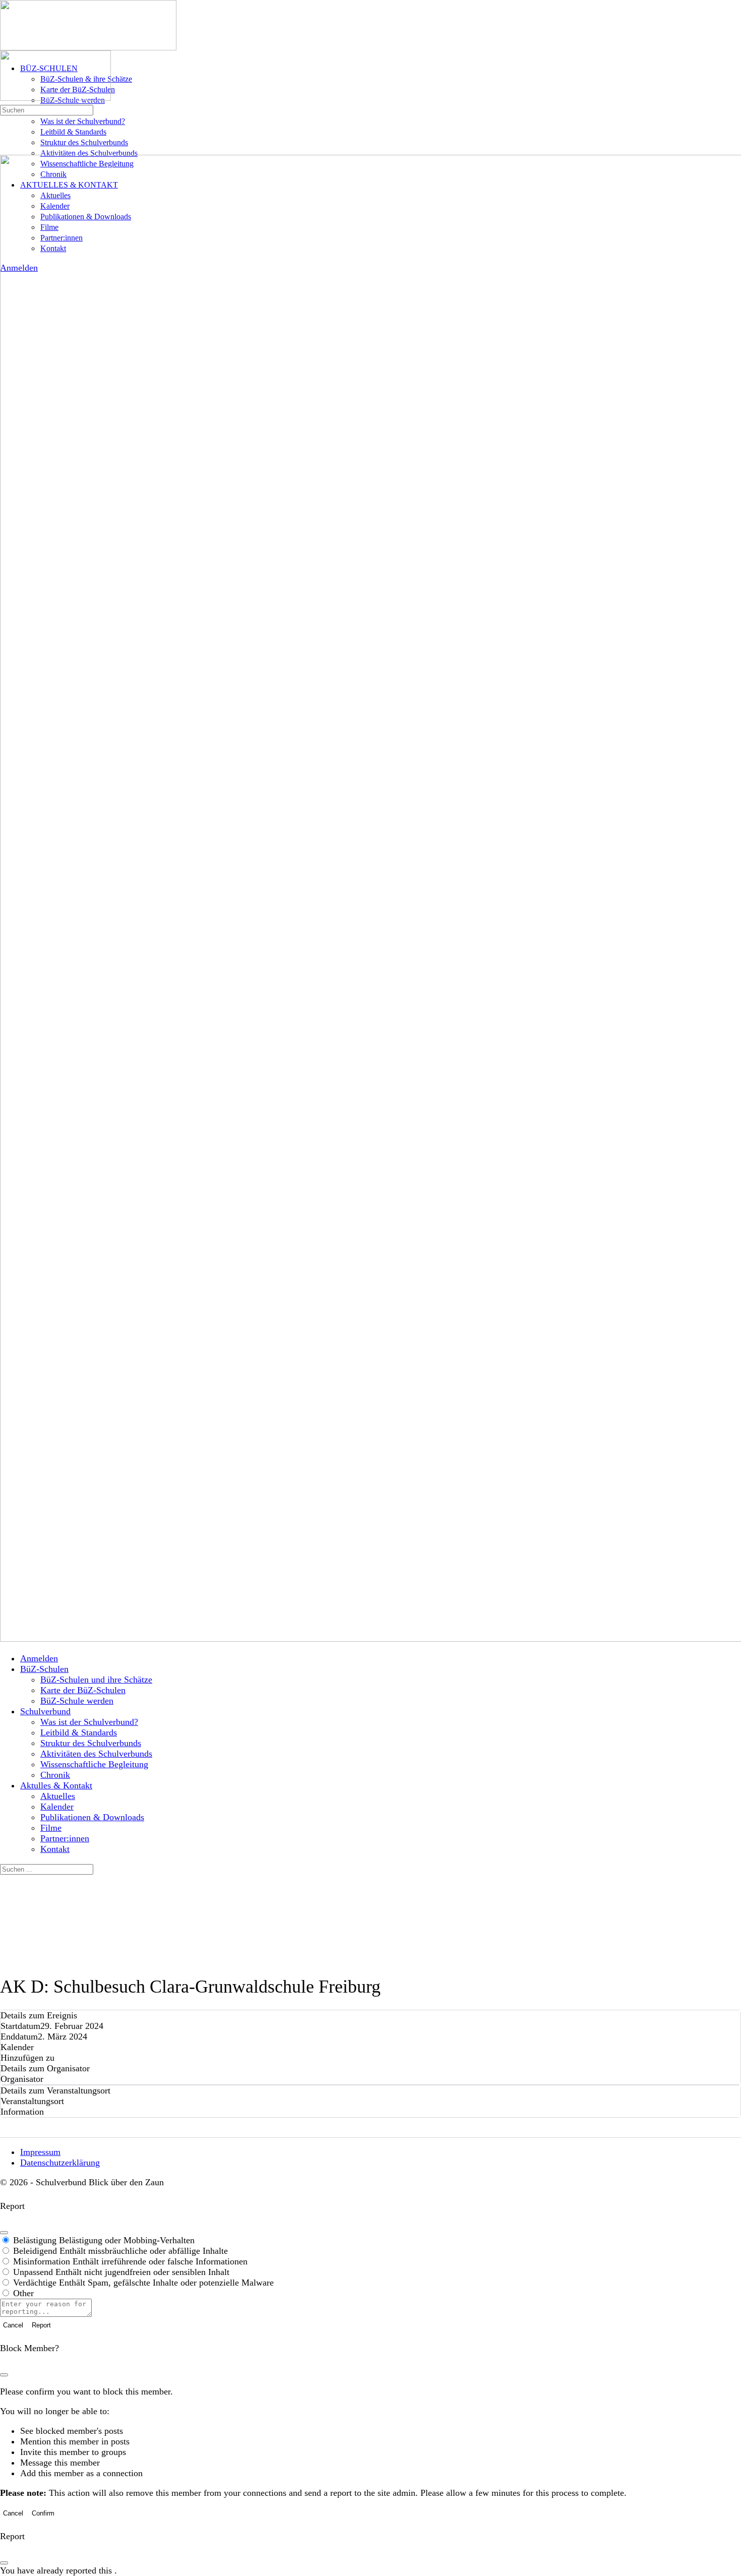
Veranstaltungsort (32, 2101)
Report (41, 2325)
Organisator (22, 2079)
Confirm (43, 2513)
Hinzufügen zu (27, 2058)
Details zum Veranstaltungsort (55, 2090)
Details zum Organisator (45, 2068)
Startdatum (20, 2026)
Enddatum (19, 2036)
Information (22, 2112)
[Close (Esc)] (4, 2233)
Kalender (17, 2047)
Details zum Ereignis (39, 2015)
